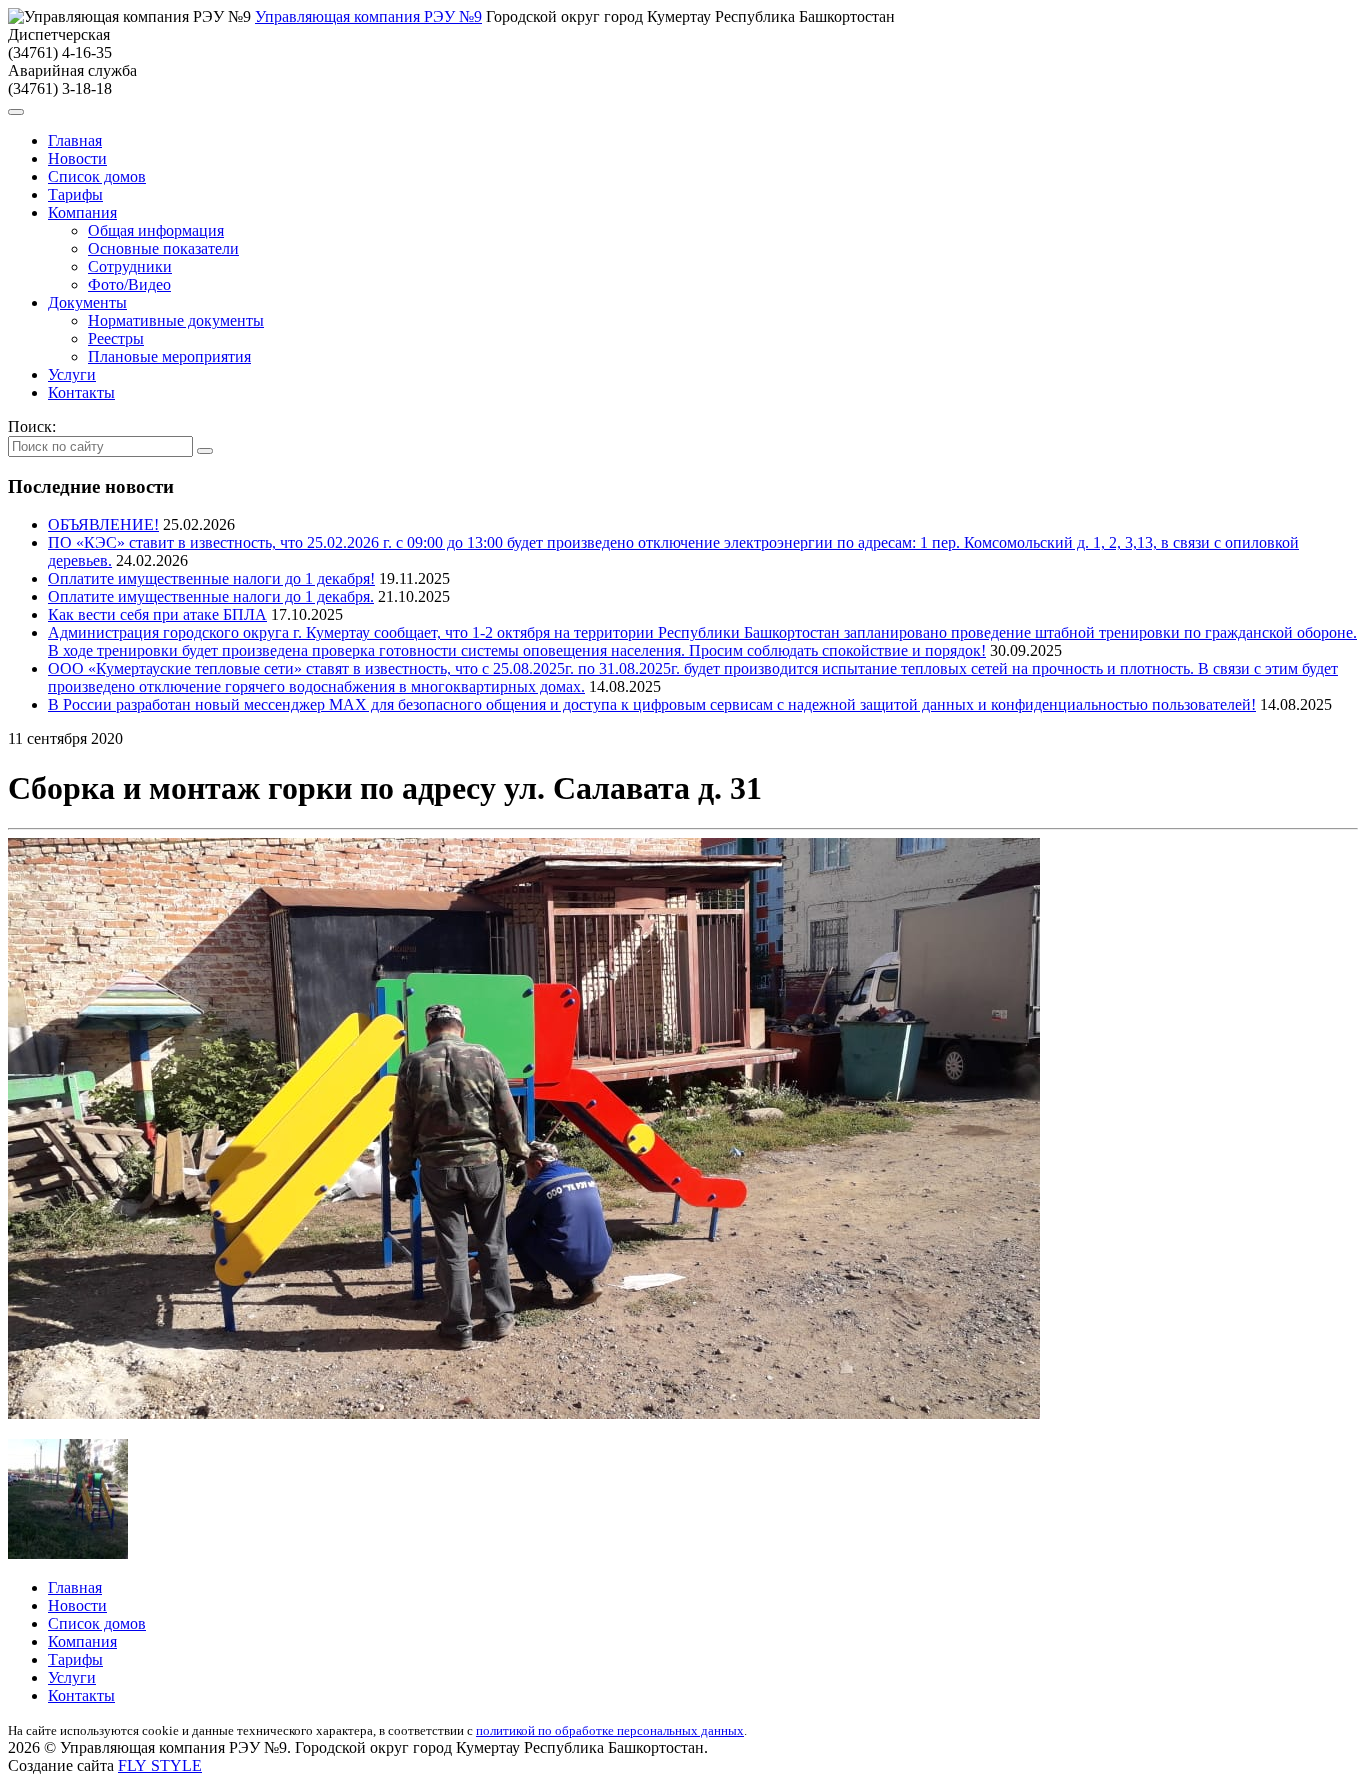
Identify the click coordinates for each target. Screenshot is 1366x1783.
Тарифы (75, 194)
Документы (87, 302)
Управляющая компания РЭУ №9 (368, 16)
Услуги (72, 374)
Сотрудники (130, 266)
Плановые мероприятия (169, 356)
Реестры (116, 338)
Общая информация (156, 230)
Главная (75, 140)
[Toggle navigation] (16, 112)
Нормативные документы (176, 320)
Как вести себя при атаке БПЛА (157, 614)
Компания (82, 212)
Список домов (97, 176)
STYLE (160, 1765)
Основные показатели (163, 248)
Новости (77, 158)
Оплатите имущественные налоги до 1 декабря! (211, 578)
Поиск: (32, 426)
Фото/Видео (129, 284)
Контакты (81, 392)
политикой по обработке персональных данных (610, 1730)
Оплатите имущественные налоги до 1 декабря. (211, 596)
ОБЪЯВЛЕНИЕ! (103, 524)
